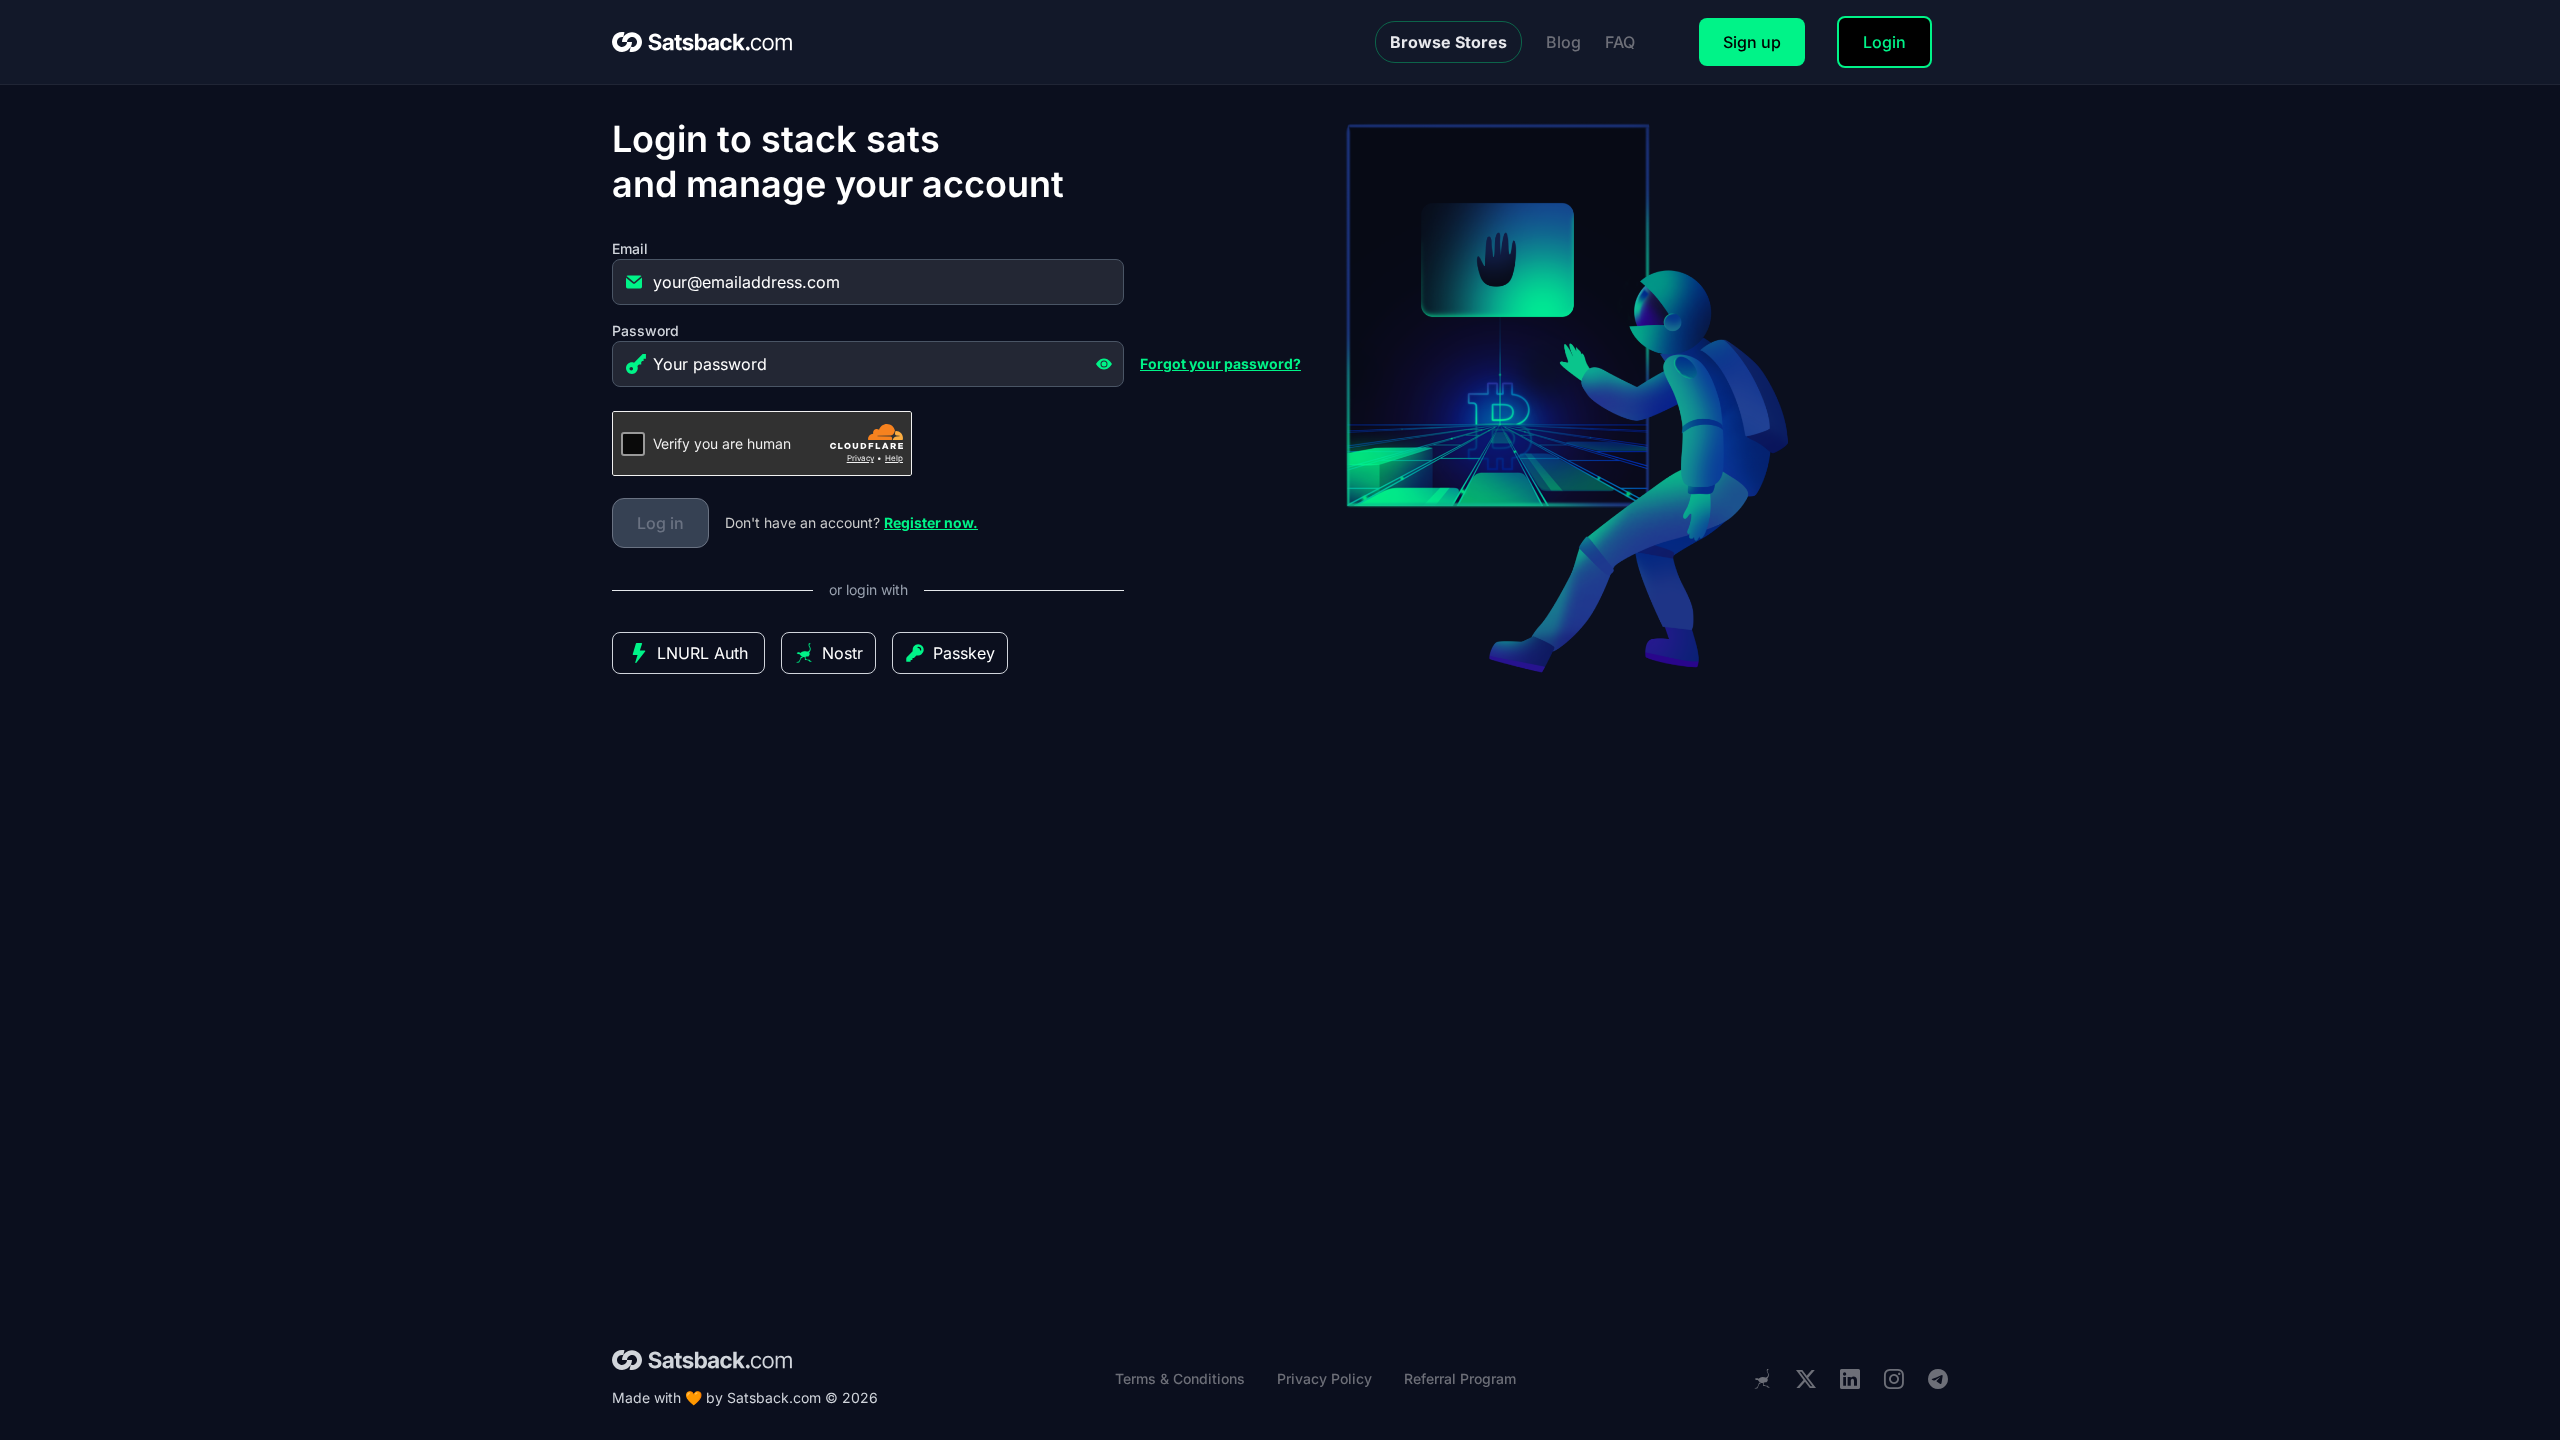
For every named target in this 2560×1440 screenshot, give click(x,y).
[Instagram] (1894, 1379)
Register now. (931, 522)
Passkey (964, 653)
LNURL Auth (702, 653)
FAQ (1620, 42)
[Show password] (1104, 364)
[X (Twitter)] (1806, 1379)
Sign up (1752, 42)
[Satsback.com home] (702, 42)
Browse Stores (1448, 42)
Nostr (842, 653)
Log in (660, 523)
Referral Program (1460, 1378)
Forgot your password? (1220, 363)
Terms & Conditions (1180, 1378)
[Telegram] (1938, 1379)
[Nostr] (1762, 1379)
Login (1884, 42)
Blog (1563, 42)
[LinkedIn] (1850, 1379)
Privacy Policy (1324, 1378)
